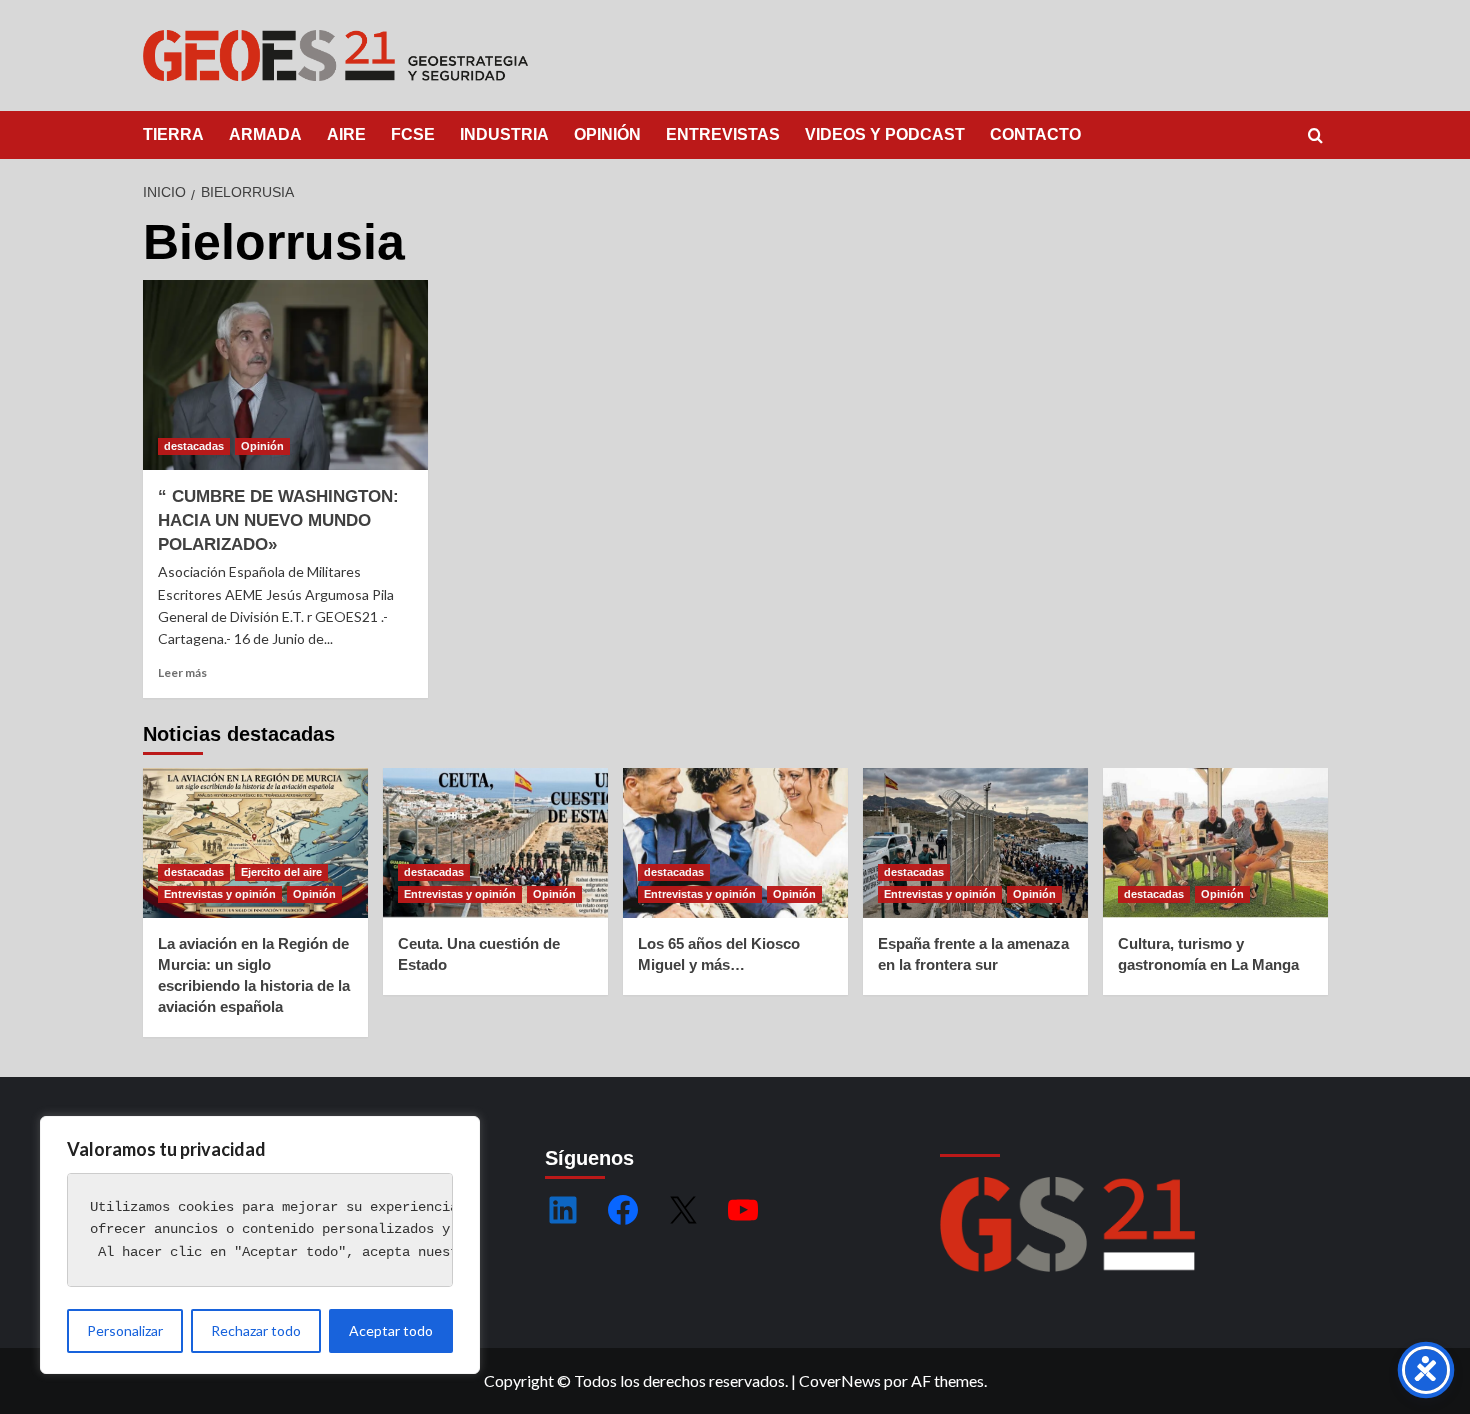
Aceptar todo (391, 1330)
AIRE (346, 134)
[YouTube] (743, 1210)
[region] (260, 1245)
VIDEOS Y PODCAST (885, 134)
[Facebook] (623, 1210)
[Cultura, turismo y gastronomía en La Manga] (1215, 843)
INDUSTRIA (504, 134)
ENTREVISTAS (723, 134)
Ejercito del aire (281, 872)
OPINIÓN (607, 134)
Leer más (182, 672)
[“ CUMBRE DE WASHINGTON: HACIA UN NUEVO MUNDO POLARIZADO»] (285, 375)
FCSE (413, 134)
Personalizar (125, 1330)
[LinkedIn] (563, 1210)
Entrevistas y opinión (220, 894)
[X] (683, 1210)
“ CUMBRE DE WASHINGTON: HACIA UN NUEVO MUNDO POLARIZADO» (278, 520)
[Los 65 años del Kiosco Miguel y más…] (735, 843)
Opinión (262, 446)
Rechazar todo (256, 1330)
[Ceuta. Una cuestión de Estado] (495, 843)
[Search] (1315, 136)
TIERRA (173, 134)
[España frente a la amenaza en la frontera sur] (975, 843)
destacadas (194, 446)
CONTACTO (1035, 134)
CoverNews (840, 1380)
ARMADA (265, 134)
